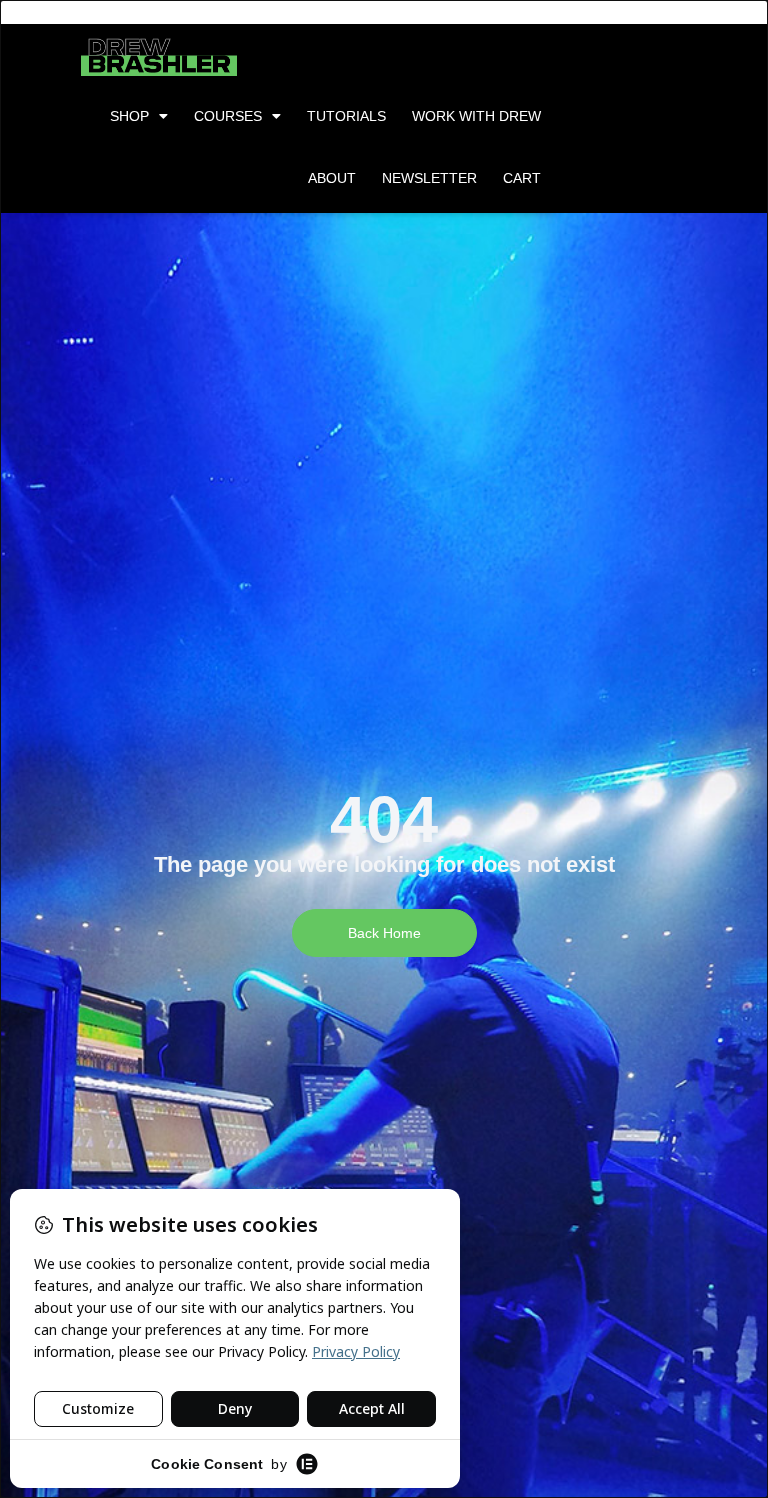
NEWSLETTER (429, 178)
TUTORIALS (346, 116)
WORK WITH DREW (476, 116)
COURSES (228, 116)
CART (522, 178)
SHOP (129, 116)
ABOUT (332, 178)
